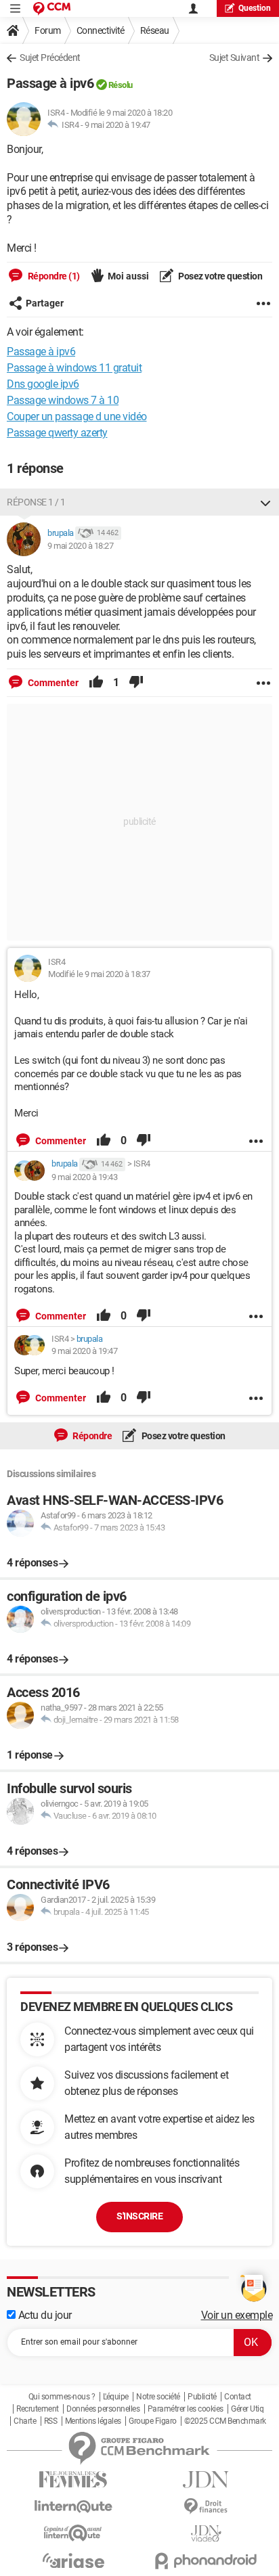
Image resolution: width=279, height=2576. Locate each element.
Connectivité (101, 30)
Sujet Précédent (50, 58)
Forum (48, 30)
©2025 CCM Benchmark (225, 2421)
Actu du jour (44, 2315)
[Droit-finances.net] (206, 2507)
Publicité (202, 2397)
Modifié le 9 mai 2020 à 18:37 (99, 974)
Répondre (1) (53, 276)
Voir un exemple (237, 2315)
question (255, 8)
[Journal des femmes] (73, 2480)
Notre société (158, 2397)
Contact (238, 2397)
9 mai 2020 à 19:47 (117, 125)
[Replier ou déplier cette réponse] (265, 502)
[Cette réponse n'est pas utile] (136, 683)
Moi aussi (128, 276)
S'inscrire (139, 2216)
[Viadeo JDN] (206, 2534)
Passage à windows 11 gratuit (74, 368)
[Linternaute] (73, 2507)
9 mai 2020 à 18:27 (80, 546)
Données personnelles (103, 2409)
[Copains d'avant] (73, 2533)
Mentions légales (93, 2421)
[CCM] (52, 8)
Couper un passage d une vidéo (77, 416)
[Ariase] (73, 2560)
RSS (51, 2421)
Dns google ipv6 (43, 384)
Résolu (121, 85)
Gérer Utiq (247, 2409)
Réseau (155, 30)
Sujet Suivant (235, 58)
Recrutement (38, 2409)
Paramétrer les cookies (186, 2409)
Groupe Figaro (153, 2421)
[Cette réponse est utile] (96, 683)
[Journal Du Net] (206, 2480)
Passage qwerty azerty (57, 433)
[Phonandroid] (206, 2561)
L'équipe (116, 2397)
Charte (25, 2421)
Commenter (52, 683)
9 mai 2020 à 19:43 (84, 1177)
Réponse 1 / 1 (36, 502)
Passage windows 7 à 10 (63, 400)
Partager (45, 303)
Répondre (92, 1436)
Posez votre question (220, 276)
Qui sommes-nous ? (62, 2397)
